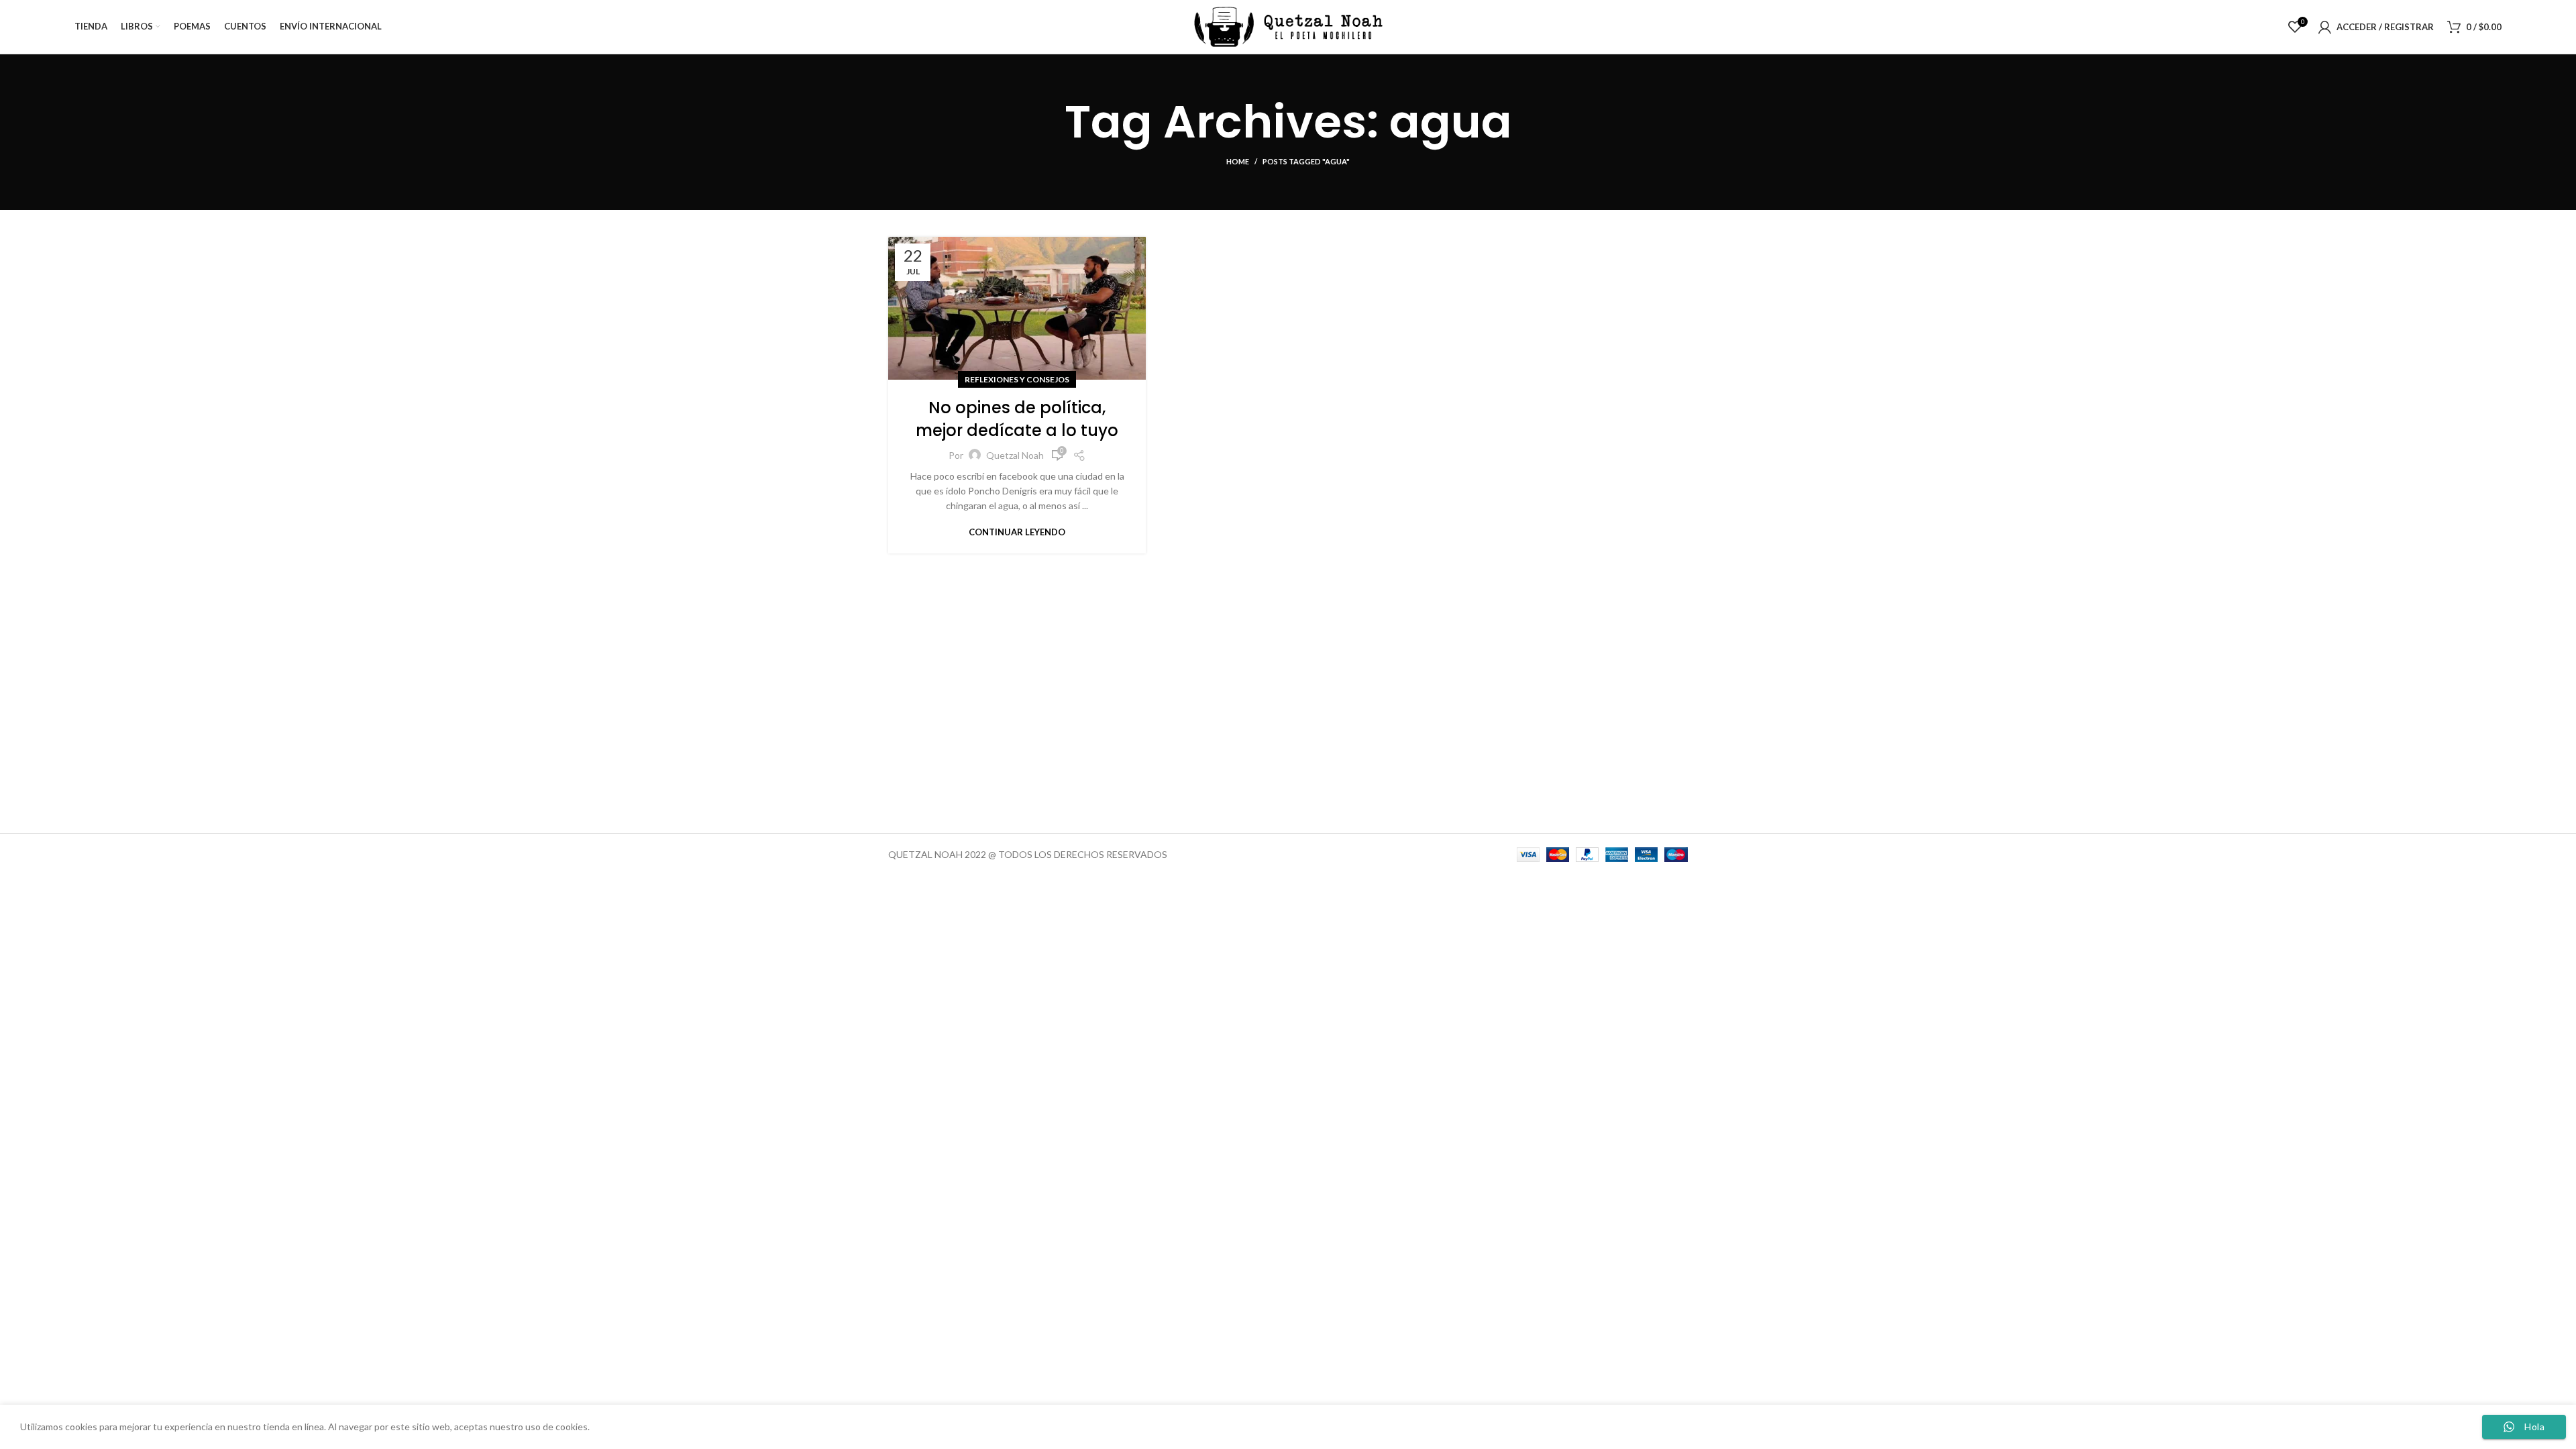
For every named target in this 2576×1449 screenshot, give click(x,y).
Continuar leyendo (1017, 532)
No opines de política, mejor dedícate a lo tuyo (1017, 419)
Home (1238, 161)
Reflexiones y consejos (1017, 379)
